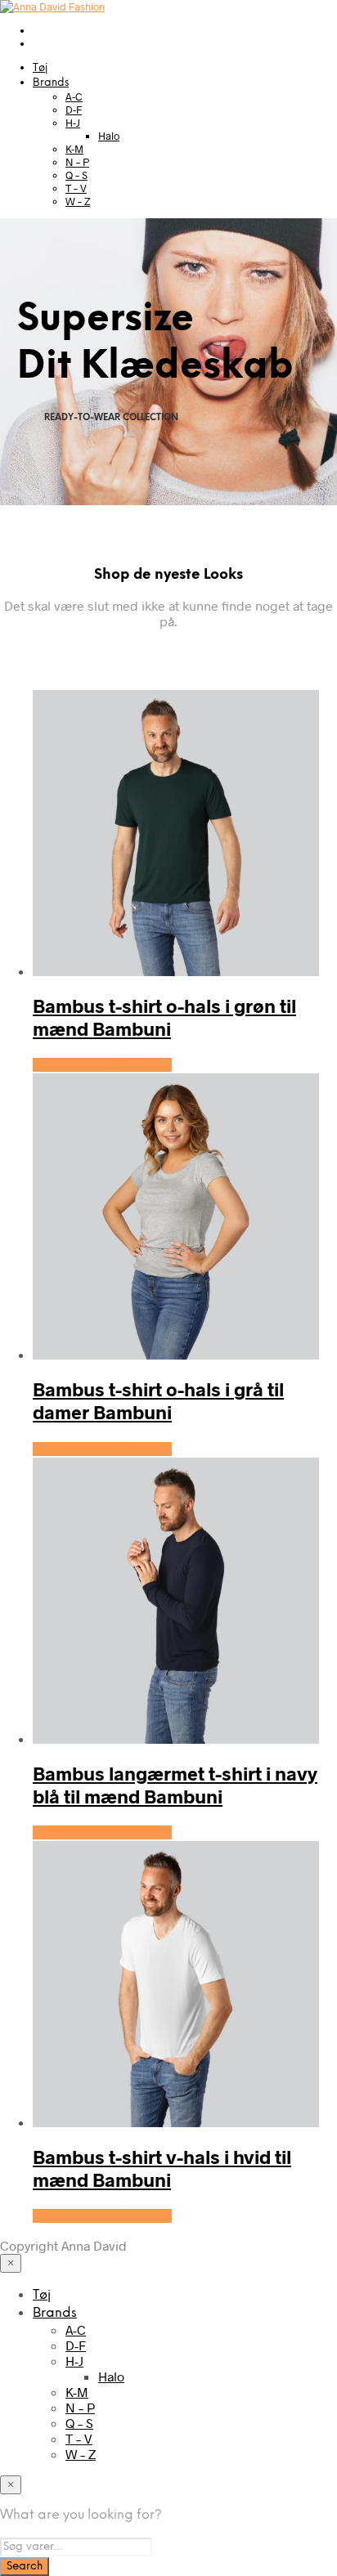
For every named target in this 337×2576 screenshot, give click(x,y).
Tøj (40, 68)
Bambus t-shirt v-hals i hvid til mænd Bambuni (162, 2168)
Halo (109, 136)
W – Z (78, 201)
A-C (74, 96)
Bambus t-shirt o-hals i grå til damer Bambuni (158, 1400)
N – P (77, 162)
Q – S (76, 175)
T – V (76, 188)
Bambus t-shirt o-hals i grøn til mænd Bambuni (164, 1017)
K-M (74, 149)
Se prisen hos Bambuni (102, 1065)
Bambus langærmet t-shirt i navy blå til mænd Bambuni (175, 1785)
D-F (74, 110)
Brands (51, 83)
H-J (73, 123)
